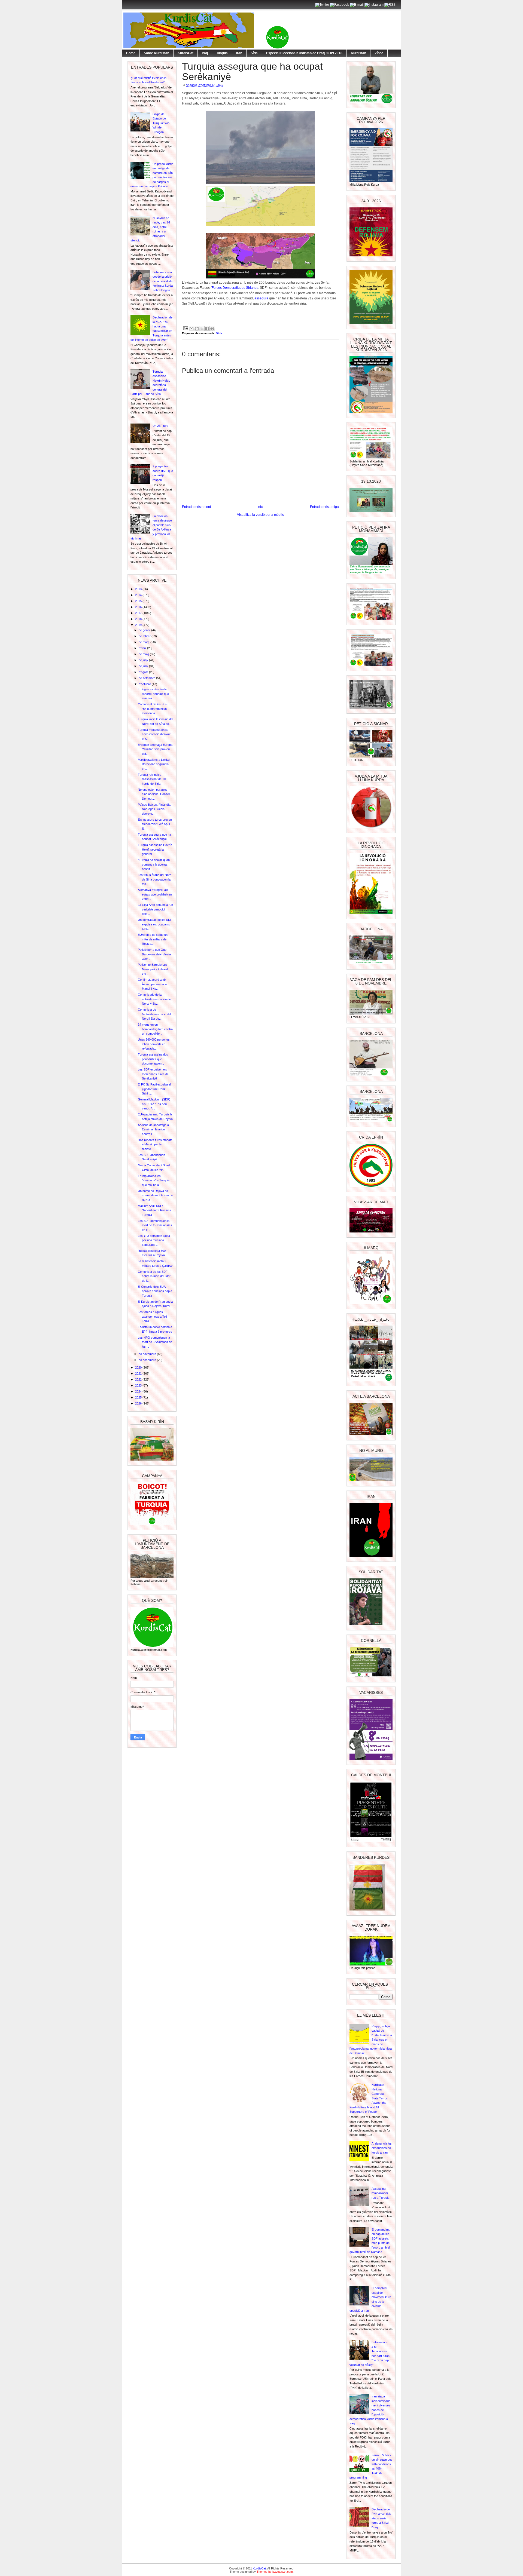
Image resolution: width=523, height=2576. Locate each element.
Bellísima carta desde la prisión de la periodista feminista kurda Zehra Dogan (163, 281)
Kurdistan (358, 53)
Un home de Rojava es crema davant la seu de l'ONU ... (155, 1195)
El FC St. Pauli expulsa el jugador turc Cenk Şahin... (154, 1089)
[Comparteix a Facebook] (207, 329)
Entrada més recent (196, 507)
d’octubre (145, 684)
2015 (139, 601)
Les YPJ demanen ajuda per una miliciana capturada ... (154, 1240)
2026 (139, 1403)
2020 (139, 1367)
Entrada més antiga (324, 507)
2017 (139, 613)
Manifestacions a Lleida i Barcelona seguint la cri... (154, 764)
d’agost (144, 672)
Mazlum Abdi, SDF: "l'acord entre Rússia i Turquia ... (154, 1210)
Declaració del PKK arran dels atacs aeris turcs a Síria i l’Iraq (381, 2518)
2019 (139, 625)
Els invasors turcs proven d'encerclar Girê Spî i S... (155, 824)
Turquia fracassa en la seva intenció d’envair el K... (154, 734)
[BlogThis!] (197, 329)
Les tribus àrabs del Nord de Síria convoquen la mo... (155, 879)
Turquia (222, 53)
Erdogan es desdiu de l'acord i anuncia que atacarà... (153, 694)
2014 (139, 595)
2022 (139, 1379)
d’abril (143, 648)
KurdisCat (186, 53)
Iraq (205, 53)
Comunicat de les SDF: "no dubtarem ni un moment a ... (153, 709)
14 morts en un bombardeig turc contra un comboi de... (155, 1029)
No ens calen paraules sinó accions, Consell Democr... (154, 794)
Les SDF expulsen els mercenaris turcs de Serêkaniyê (153, 1074)
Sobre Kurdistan (156, 53)
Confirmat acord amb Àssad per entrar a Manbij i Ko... (152, 984)
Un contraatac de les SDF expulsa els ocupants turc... (155, 924)
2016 (139, 607)
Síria (254, 53)
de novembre (148, 1354)
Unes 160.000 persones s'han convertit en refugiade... (154, 1044)
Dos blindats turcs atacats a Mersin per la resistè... (155, 1144)
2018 (139, 619)
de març (145, 642)
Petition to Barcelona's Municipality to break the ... (153, 969)
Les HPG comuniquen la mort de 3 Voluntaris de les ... (155, 1342)
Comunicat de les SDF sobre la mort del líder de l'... (154, 1276)
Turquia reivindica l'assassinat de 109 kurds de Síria (153, 779)
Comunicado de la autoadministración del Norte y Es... (155, 999)
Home (131, 53)
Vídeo (379, 53)
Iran (239, 53)
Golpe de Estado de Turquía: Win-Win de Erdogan (162, 123)
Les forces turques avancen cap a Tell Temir (152, 1316)
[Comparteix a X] (202, 329)
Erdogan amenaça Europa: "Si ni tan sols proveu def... (156, 749)
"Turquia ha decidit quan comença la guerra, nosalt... (154, 864)
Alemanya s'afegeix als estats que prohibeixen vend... (155, 894)
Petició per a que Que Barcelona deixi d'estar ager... (155, 954)
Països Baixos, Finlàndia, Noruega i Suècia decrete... (154, 809)
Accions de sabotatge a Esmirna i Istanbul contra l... (153, 1129)
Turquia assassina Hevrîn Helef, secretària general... (155, 849)
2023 (139, 1385)
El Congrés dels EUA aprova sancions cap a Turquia (155, 1291)
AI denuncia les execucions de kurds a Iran (382, 2148)
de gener (145, 630)
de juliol (144, 666)
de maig (144, 654)
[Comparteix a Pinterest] (212, 329)
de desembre (148, 1360)
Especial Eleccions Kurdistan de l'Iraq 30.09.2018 (304, 53)
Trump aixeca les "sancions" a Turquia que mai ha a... (154, 1180)
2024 (139, 1391)
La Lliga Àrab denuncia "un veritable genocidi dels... (155, 909)
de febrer (145, 636)
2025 (139, 1397)
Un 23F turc (160, 426)
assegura (261, 298)
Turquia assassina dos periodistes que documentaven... (153, 1059)
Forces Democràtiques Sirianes (235, 288)
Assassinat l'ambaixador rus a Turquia (380, 2193)
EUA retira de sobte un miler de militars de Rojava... (153, 939)
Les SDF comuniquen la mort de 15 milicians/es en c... (155, 1225)
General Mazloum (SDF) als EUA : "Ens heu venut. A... (154, 1104)
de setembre (147, 678)
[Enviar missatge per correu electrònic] (186, 328)
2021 (139, 1373)
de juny (144, 660)
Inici (260, 507)
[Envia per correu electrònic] (191, 329)
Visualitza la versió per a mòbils (260, 515)
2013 (139, 589)
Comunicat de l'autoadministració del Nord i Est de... (154, 1014)
